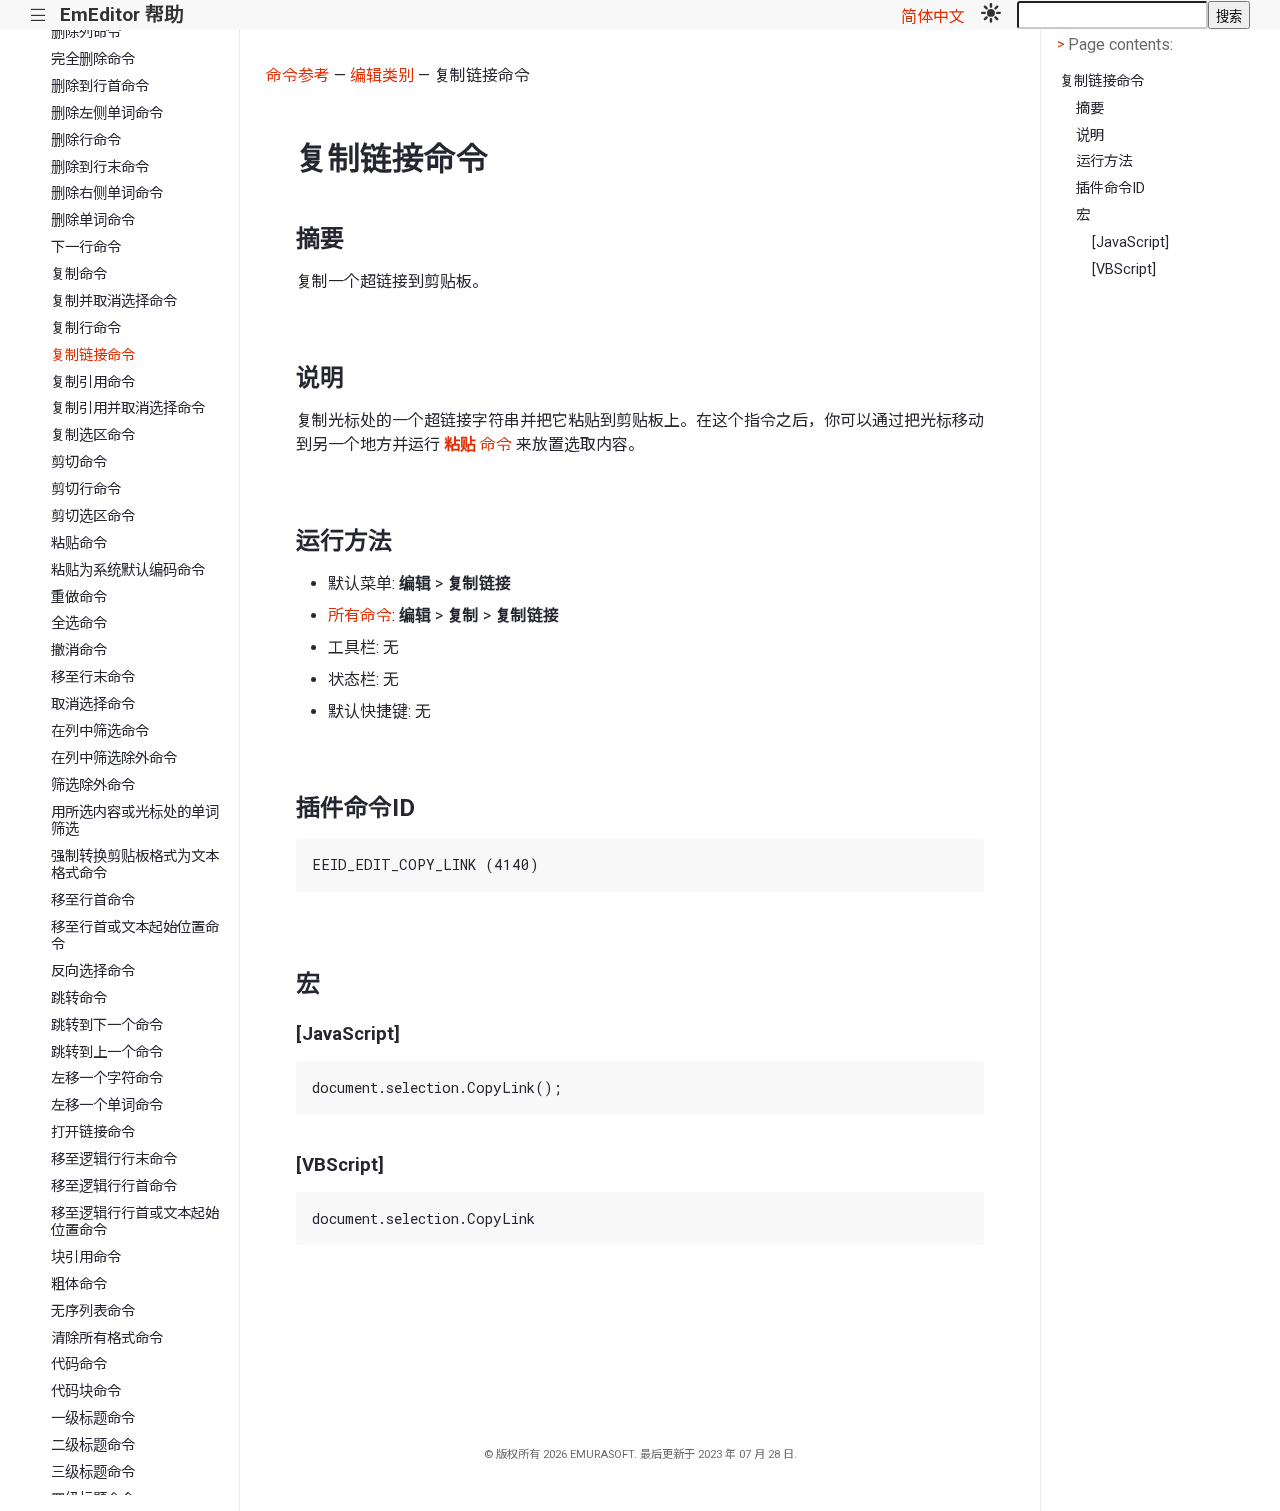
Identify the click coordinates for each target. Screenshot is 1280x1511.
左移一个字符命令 (107, 1078)
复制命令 (79, 274)
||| (38, 15)
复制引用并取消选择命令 (128, 408)
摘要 (1090, 108)
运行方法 (1104, 161)
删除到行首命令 (100, 86)
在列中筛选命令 (100, 731)
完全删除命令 (93, 59)
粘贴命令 (79, 543)
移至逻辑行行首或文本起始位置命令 (135, 1222)
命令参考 (298, 75)
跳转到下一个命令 (107, 1025)
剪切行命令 (86, 489)
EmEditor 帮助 (121, 14)
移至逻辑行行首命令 (114, 1186)
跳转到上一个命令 (107, 1052)
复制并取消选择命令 (114, 301)
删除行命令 (86, 140)
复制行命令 (86, 328)
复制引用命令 (93, 382)
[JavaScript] (1130, 242)
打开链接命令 (93, 1132)
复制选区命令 (93, 435)
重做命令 (79, 597)
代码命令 (79, 1364)
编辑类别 (382, 75)
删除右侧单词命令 (107, 193)
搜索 (1229, 16)
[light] (991, 15)
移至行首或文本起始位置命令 (135, 936)
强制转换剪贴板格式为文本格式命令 (135, 865)
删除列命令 (86, 32)
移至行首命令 (93, 900)
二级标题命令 (93, 1445)
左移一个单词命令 (107, 1105)
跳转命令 (79, 998)
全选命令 (79, 623)
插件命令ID (1110, 188)
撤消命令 (79, 650)
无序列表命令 (93, 1311)
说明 (1090, 135)
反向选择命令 (93, 971)
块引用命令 (86, 1257)
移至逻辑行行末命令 (114, 1159)
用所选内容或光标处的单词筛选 (135, 821)
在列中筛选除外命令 (114, 758)
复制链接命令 (93, 355)
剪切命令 (79, 462)
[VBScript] (1124, 269)
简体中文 (933, 16)
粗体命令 (79, 1284)
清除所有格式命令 (107, 1338)
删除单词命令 (93, 220)
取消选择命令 (93, 704)
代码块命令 (86, 1391)
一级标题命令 (93, 1418)
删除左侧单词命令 (107, 113)
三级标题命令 (93, 1472)
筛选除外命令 (93, 785)
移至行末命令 (93, 677)
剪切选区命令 (93, 516)
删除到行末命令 (100, 167)
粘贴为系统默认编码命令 (128, 570)
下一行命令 (86, 247)
